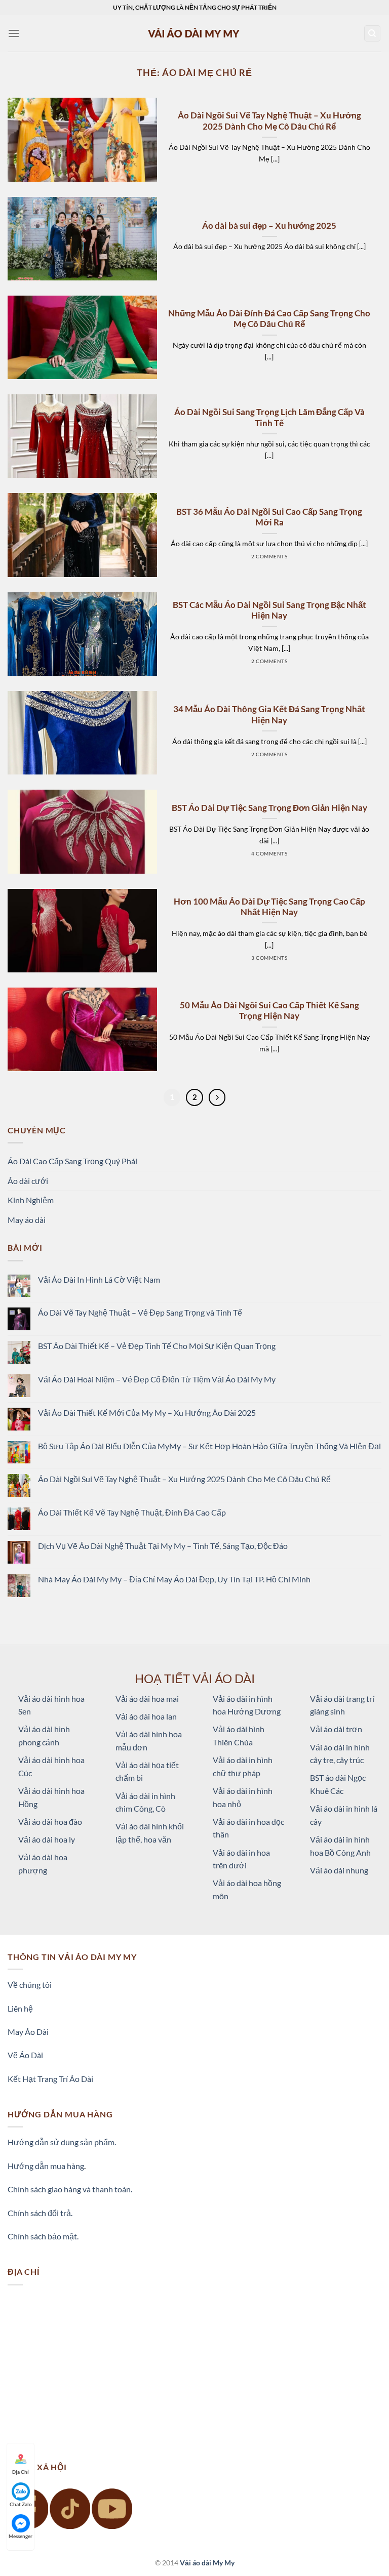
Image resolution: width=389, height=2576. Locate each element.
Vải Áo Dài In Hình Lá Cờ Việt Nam (99, 1279)
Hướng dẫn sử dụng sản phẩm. (62, 2142)
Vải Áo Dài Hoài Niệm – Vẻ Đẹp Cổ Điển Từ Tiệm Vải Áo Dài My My (157, 1379)
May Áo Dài (28, 2032)
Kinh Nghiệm (31, 1200)
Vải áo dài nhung (339, 1870)
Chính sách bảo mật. (43, 2236)
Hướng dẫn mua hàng (46, 2166)
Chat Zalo (21, 2504)
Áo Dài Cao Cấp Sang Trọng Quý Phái (72, 1161)
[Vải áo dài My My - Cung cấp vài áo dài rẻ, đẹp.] (194, 33)
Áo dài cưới (28, 1181)
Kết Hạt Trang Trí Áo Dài (50, 2079)
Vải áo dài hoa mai (147, 1699)
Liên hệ (20, 2008)
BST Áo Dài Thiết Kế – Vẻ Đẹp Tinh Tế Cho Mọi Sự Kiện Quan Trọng (157, 1346)
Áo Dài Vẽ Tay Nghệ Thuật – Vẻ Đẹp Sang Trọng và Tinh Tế (140, 1312)
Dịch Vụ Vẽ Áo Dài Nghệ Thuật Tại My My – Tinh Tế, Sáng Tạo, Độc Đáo (163, 1546)
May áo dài (27, 1220)
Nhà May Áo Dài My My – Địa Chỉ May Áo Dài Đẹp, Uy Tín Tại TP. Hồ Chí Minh (174, 1579)
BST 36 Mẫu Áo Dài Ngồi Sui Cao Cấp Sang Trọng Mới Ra (269, 517)
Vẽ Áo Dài (25, 2055)
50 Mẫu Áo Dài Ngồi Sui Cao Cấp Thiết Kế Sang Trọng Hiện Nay (269, 1011)
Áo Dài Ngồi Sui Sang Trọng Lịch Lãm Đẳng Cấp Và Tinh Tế (269, 418)
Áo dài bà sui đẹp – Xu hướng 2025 (269, 226)
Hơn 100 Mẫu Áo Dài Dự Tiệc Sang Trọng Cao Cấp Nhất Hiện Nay (269, 907)
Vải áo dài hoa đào (50, 1822)
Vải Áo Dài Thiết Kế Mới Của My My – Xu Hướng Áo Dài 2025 (147, 1413)
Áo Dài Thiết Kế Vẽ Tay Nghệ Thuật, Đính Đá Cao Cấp (132, 1512)
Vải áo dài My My (207, 2563)
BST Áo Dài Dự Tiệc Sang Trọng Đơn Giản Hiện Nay (269, 808)
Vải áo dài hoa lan (146, 1716)
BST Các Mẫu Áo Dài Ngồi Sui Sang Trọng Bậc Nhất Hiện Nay (269, 610)
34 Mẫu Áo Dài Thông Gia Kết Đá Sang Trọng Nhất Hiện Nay (269, 715)
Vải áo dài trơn (336, 1729)
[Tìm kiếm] (373, 34)
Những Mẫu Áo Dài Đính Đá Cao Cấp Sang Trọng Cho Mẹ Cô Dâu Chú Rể (269, 319)
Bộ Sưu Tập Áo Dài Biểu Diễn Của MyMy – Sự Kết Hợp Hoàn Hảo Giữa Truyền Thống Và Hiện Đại (209, 1446)
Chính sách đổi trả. (40, 2213)
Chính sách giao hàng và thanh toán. (70, 2189)
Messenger (21, 2536)
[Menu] (14, 33)
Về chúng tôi (30, 1985)
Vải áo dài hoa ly (47, 1839)
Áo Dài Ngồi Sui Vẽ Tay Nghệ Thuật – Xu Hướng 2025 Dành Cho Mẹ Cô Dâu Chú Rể (269, 121)
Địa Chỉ (21, 2472)
